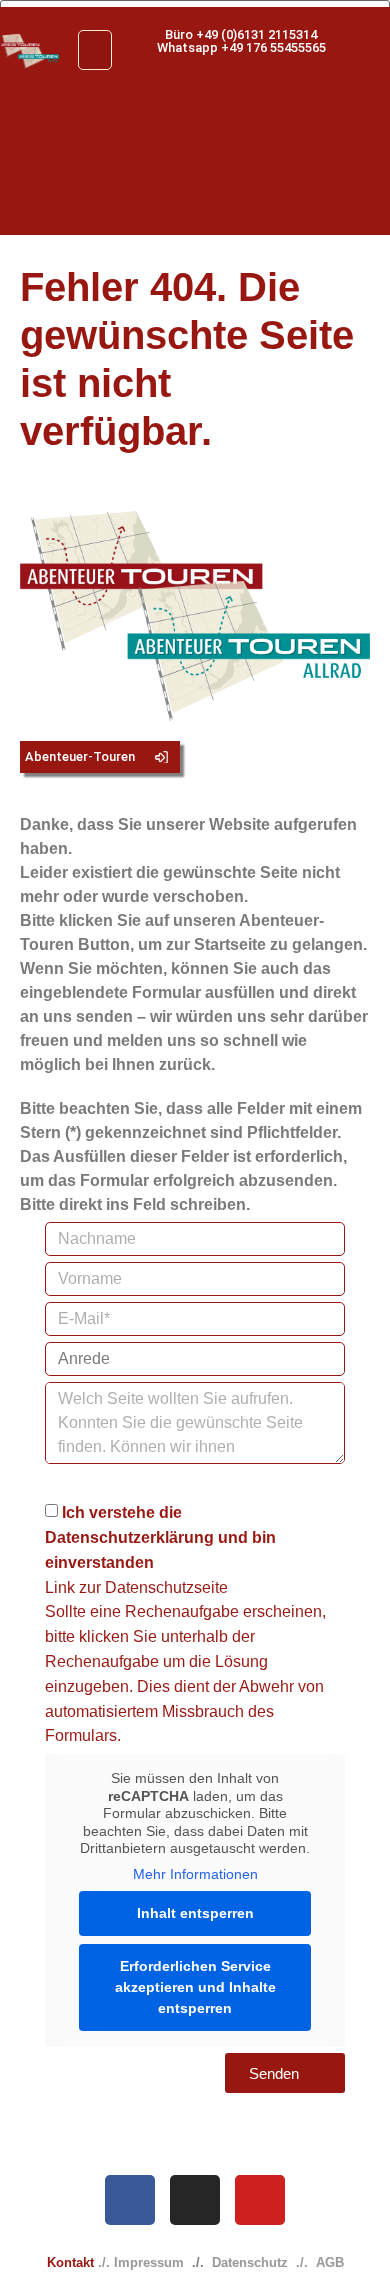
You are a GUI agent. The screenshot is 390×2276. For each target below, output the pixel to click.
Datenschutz (250, 2262)
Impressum (149, 2262)
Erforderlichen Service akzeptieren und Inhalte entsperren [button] (195, 1987)
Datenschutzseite (166, 1586)
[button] (95, 50)
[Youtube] (260, 2200)
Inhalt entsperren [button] (195, 1913)
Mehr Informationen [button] (195, 1874)
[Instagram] (195, 2200)
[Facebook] (130, 2200)
